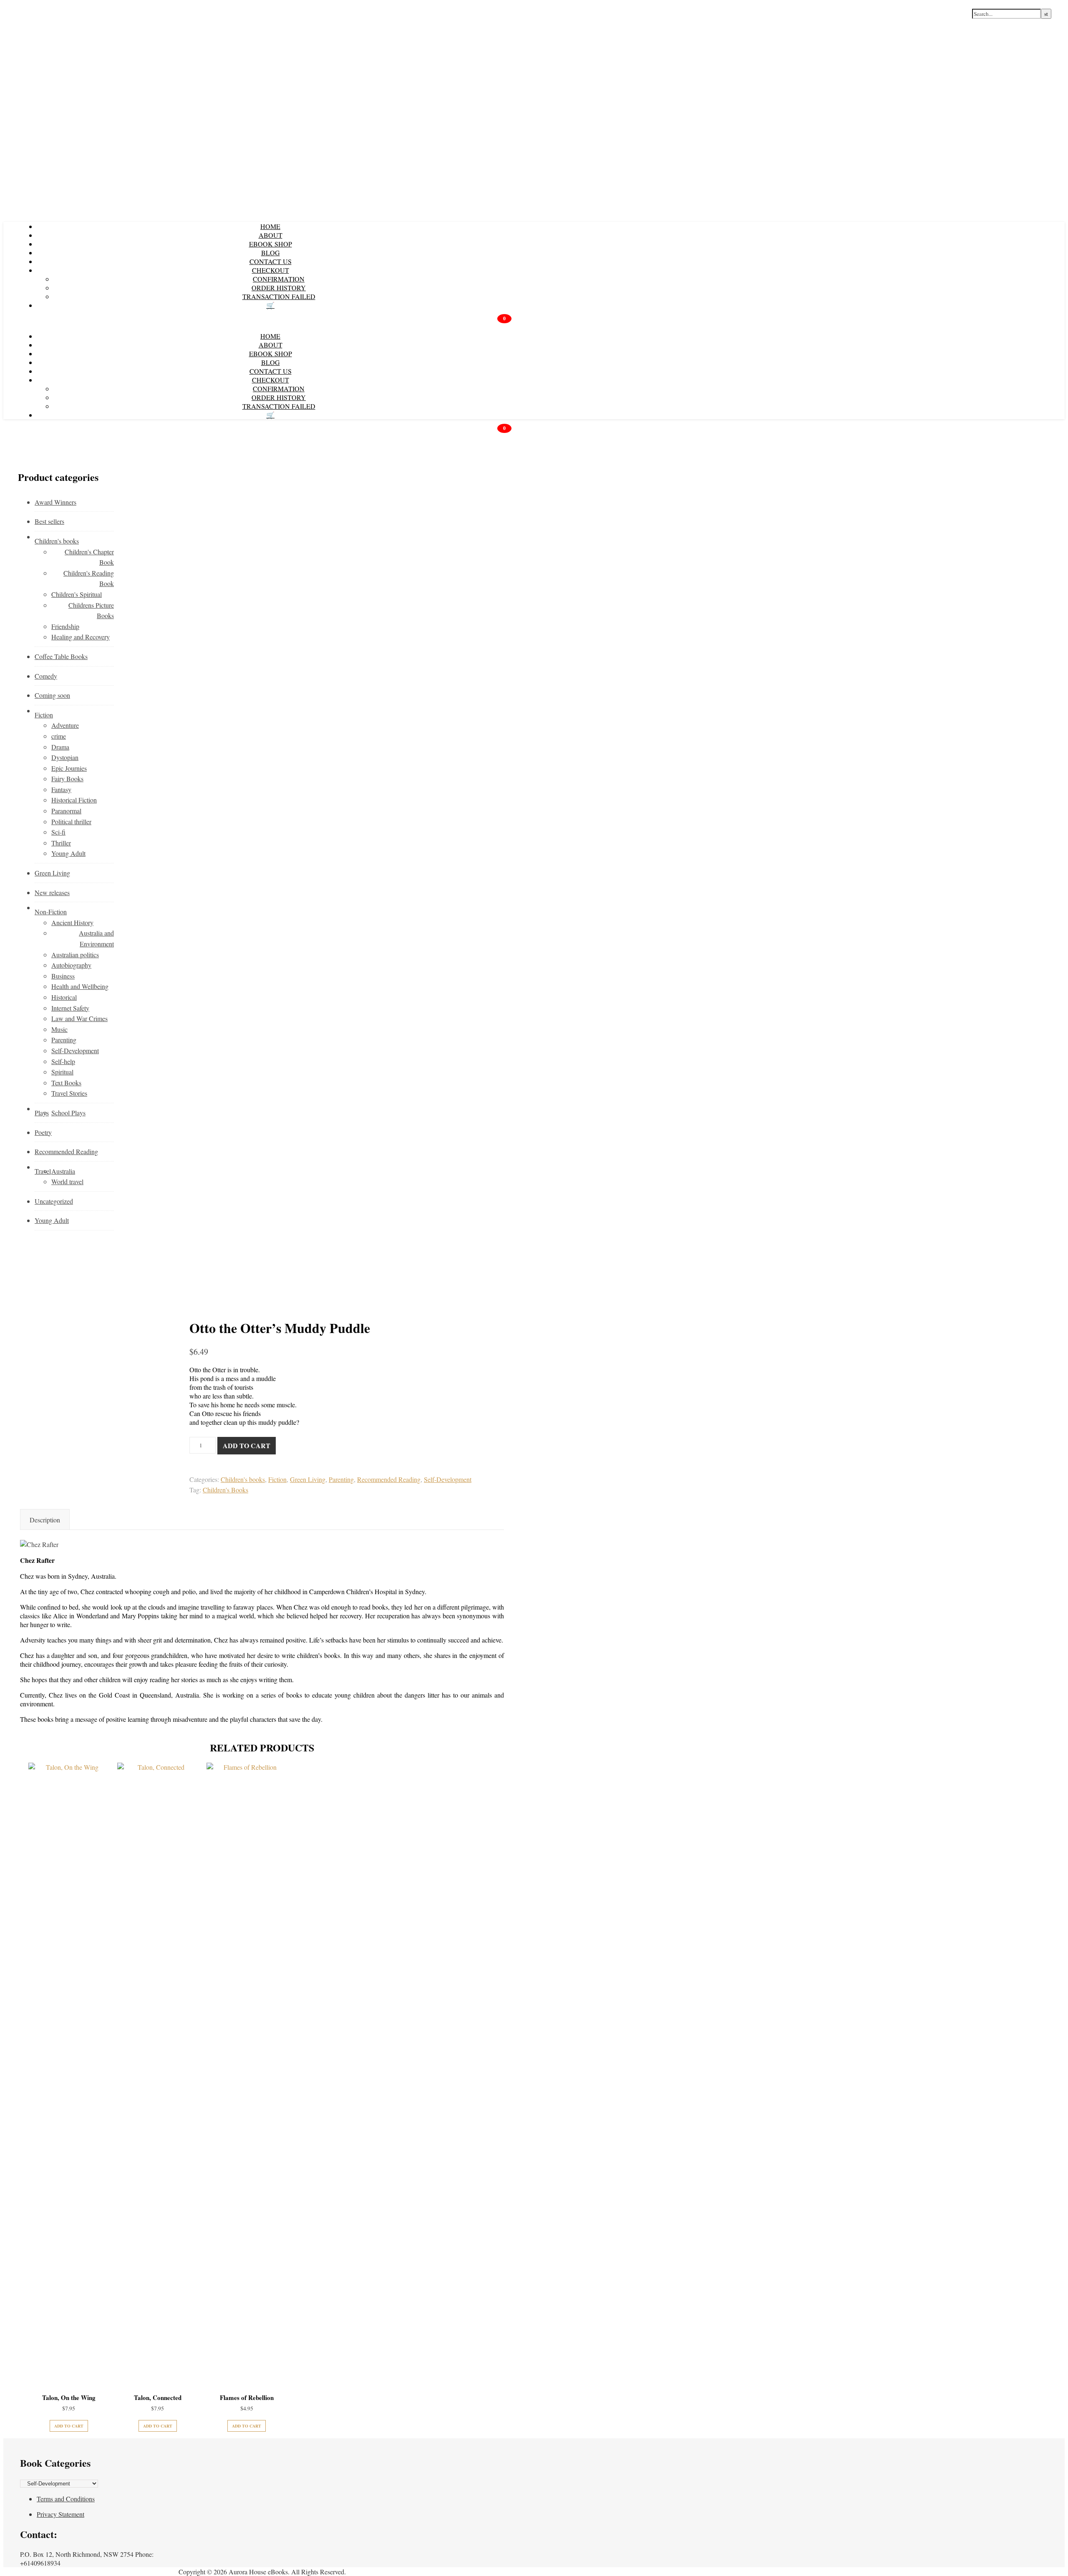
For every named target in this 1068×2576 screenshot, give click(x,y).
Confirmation (279, 279)
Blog (271, 253)
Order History (279, 288)
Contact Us (271, 261)
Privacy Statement (60, 2514)
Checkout (271, 270)
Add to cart (247, 1445)
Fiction (277, 1479)
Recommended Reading (389, 1479)
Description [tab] (45, 1520)
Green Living (308, 1479)
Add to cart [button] (69, 2426)
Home (270, 226)
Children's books (243, 1479)
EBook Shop (271, 244)
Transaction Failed (279, 296)
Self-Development (448, 1479)
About (271, 235)
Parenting (341, 1479)
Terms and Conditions (66, 2499)
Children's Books (225, 1490)
